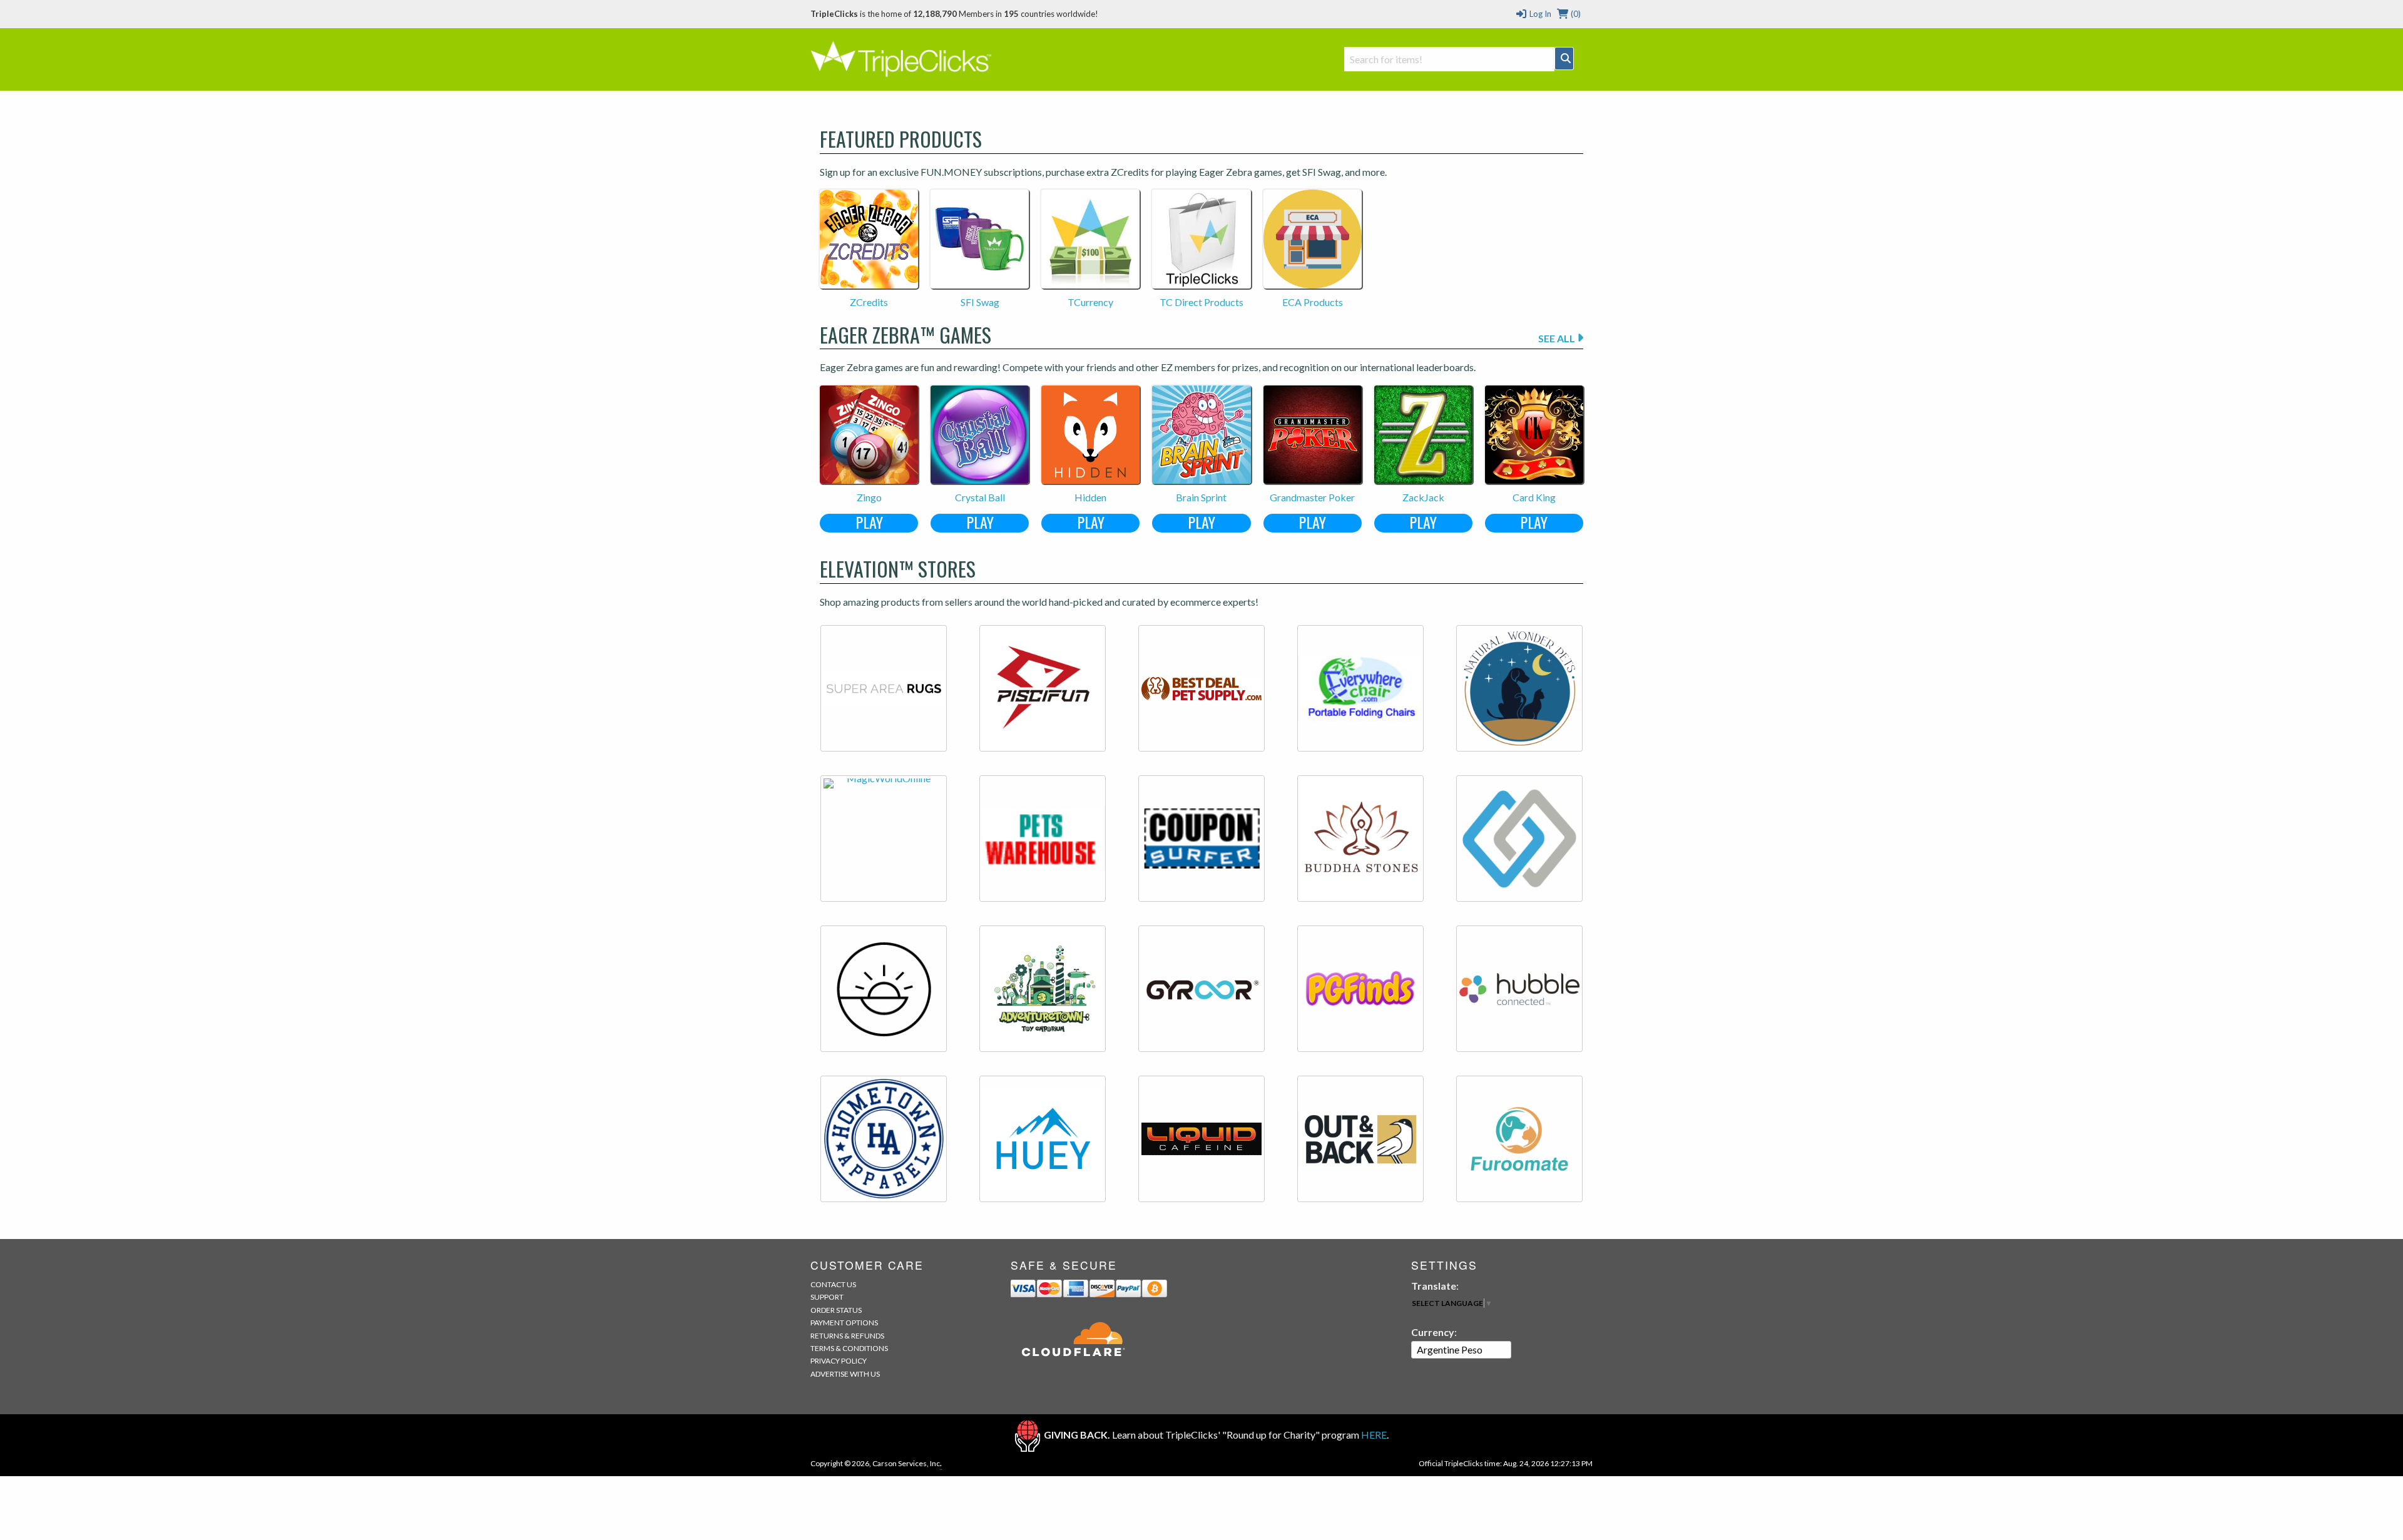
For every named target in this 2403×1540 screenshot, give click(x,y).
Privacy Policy (839, 1361)
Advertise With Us (845, 1374)
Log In (1539, 14)
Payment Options (844, 1323)
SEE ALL (1558, 338)
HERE (1374, 1435)
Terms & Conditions (849, 1348)
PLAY (869, 523)
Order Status (836, 1310)
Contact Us (833, 1284)
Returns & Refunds (847, 1336)
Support (827, 1297)
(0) (1575, 14)
